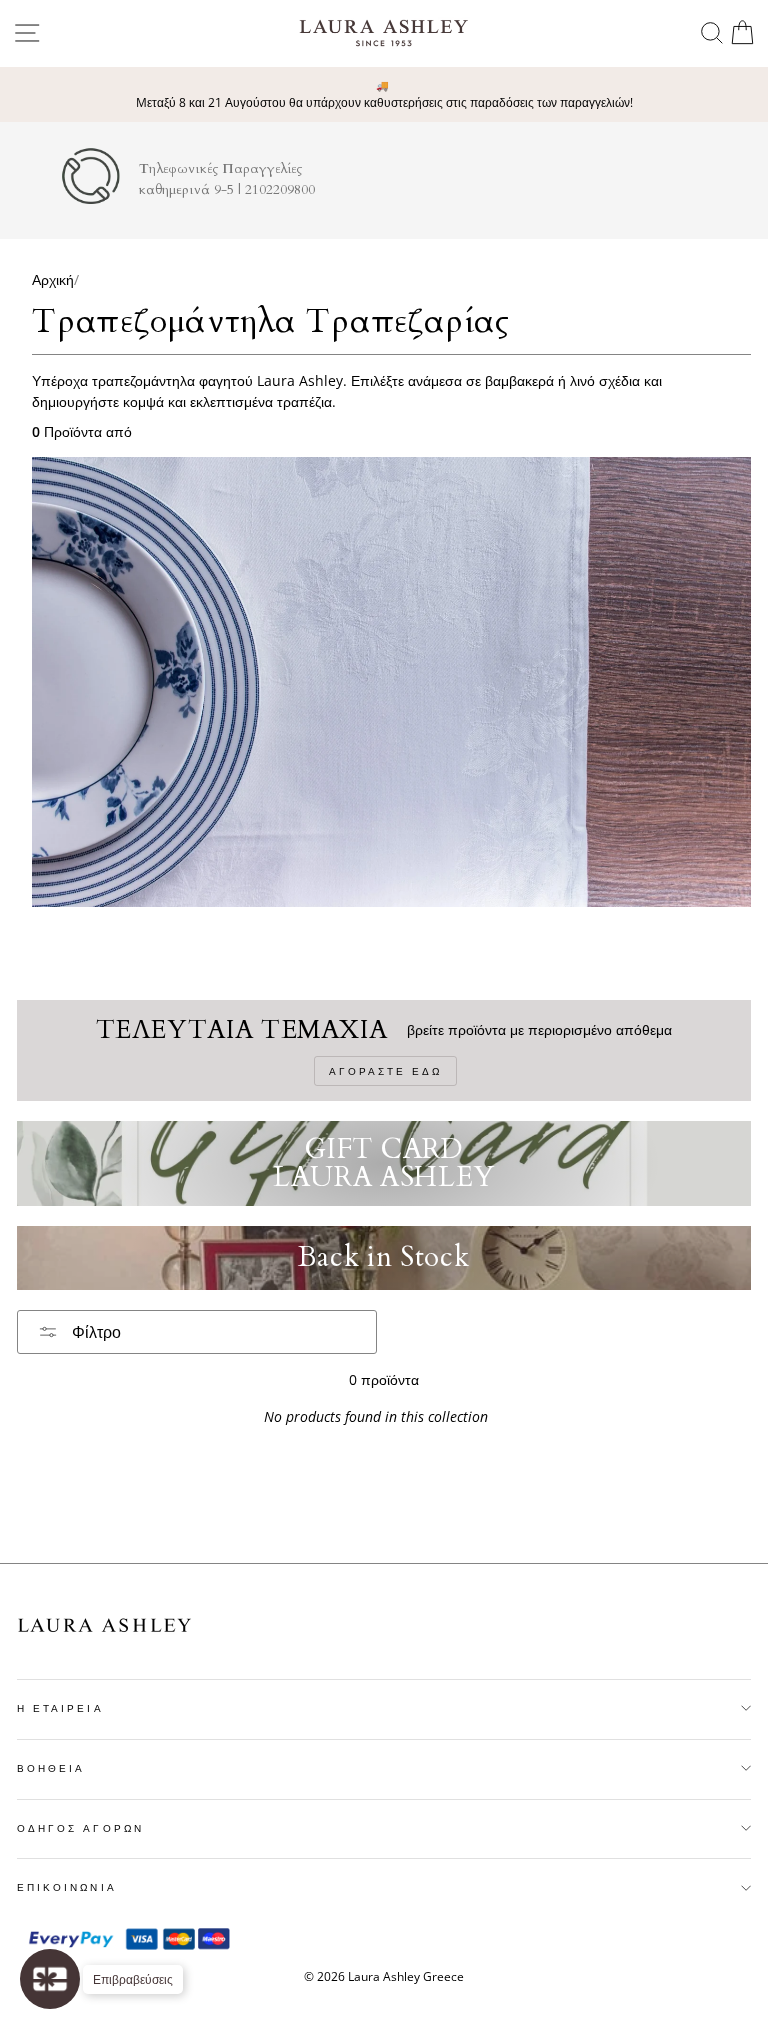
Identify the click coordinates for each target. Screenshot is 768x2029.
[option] (384, 95)
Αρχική (53, 279)
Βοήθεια (51, 1768)
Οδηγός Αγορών (80, 1828)
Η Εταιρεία (60, 1708)
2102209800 (280, 190)
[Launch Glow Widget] (50, 1979)
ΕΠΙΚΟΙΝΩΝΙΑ (67, 1887)
